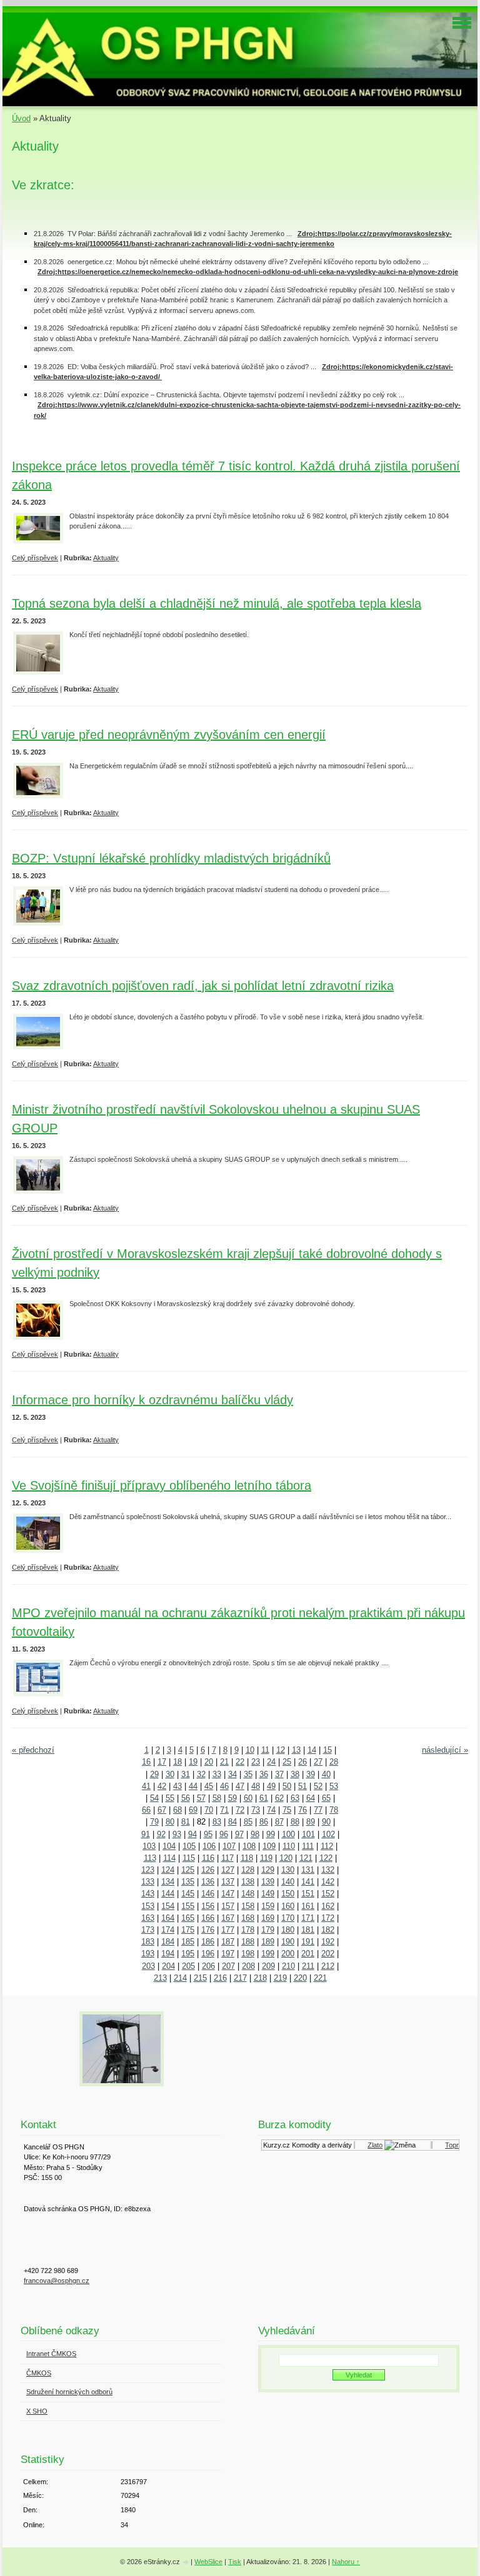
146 (208, 1894)
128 (248, 1870)
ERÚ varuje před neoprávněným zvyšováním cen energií (169, 735)
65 (326, 1798)
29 (154, 1774)
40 (326, 1774)
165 (188, 1918)
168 (248, 1918)
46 (224, 1786)
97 (239, 1834)
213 (160, 1978)
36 (264, 1774)
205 (188, 1966)
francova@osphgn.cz (57, 2281)
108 (249, 1846)
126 (208, 1870)
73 (256, 1810)
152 (328, 1894)
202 (328, 1954)
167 (228, 1918)
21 (224, 1762)
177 (228, 1930)
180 (288, 1930)
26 (302, 1762)
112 (327, 1846)
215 (200, 1978)
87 (279, 1822)
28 (334, 1762)
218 (260, 1978)
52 (318, 1786)
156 (208, 1906)
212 (328, 1966)
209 (268, 1966)
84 (232, 1822)
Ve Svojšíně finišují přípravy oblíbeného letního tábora (162, 1485)
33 (217, 1774)
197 (228, 1954)
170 (288, 1918)
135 (188, 1882)
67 (162, 1810)
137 (228, 1882)
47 (240, 1786)
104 (169, 1846)
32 (201, 1774)
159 (268, 1906)
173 (148, 1930)
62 (279, 1798)
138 (248, 1882)
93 (177, 1834)
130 (288, 1870)
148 (248, 1894)
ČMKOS (39, 2373)
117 (227, 1858)
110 (289, 1846)
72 (240, 1810)
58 (217, 1798)
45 (209, 1786)
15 (327, 1750)
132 (328, 1870)
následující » (445, 1750)
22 (240, 1762)
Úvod (21, 118)
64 (311, 1798)
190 (288, 1942)
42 (162, 1786)
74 (271, 1810)
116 (208, 1858)
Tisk (235, 2562)
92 (161, 1834)
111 (308, 1846)
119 (266, 1858)
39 (311, 1774)
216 (220, 1978)
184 (168, 1942)
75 (287, 1810)
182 (328, 1930)
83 (217, 1822)
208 (248, 1966)
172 (328, 1918)
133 (148, 1882)
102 (328, 1834)
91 (146, 1834)
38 (295, 1774)
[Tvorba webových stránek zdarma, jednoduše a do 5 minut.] (186, 2563)
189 (268, 1942)
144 (168, 1894)
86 (264, 1822)
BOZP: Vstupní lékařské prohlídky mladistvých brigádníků (171, 858)
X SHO (37, 2411)
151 (308, 1894)
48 (256, 1786)
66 (146, 1810)
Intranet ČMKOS (51, 2354)
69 (193, 1810)
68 (177, 1810)
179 (268, 1930)
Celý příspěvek (35, 558)
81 (186, 1822)
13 (296, 1750)
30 (170, 1774)
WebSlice (208, 2562)
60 (248, 1798)
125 (188, 1870)
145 (188, 1894)
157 (228, 1906)
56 (186, 1798)
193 (148, 1954)
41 (146, 1786)
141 (308, 1882)
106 (209, 1846)
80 (170, 1822)
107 (229, 1846)
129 (268, 1870)
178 (248, 1930)
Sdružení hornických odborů (69, 2392)
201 (308, 1954)
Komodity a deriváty (314, 2145)
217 (240, 1978)
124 (168, 1870)
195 (188, 1954)
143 (148, 1894)
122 (326, 1858)
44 (193, 1786)
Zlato (367, 2145)
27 (318, 1762)
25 (287, 1762)
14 (312, 1750)
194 (168, 1954)
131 (308, 1870)
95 (208, 1834)
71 (224, 1810)
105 (189, 1846)
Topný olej (452, 2145)
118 (247, 1858)
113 (150, 1858)
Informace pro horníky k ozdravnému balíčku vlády (152, 1400)
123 (148, 1870)
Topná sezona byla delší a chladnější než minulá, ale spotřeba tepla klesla (217, 603)
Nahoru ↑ (346, 2562)
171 (308, 1918)
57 (201, 1798)
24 (271, 1762)
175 (188, 1930)
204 (168, 1966)
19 (193, 1762)
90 (326, 1822)
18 (177, 1762)
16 (146, 1762)
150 (288, 1894)
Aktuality (106, 558)
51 (302, 1786)
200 (288, 1954)
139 (268, 1882)
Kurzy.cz (268, 2145)
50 (287, 1786)
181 (308, 1930)
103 (149, 1846)
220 (300, 1978)
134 (168, 1882)
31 (186, 1774)
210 (288, 1966)
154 (168, 1906)
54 (154, 1798)
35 (248, 1774)
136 (208, 1882)
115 (189, 1858)
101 (308, 1834)
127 (228, 1870)
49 (271, 1786)
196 (208, 1954)
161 (308, 1906)
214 (180, 1978)
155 (188, 1906)
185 (188, 1942)
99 (271, 1834)
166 (208, 1918)
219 (280, 1978)
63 (295, 1798)
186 (208, 1942)
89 (311, 1822)
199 (268, 1954)
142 (328, 1882)
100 (288, 1834)
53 (334, 1786)
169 (268, 1918)
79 (154, 1822)
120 (286, 1858)
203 (148, 1966)
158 (248, 1906)
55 (170, 1798)
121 (306, 1858)
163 (148, 1918)
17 (162, 1762)
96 (224, 1834)
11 (265, 1750)
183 (148, 1942)
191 (308, 1942)
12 (281, 1750)
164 (168, 1918)
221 (320, 1978)
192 (328, 1942)
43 (177, 1786)
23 (256, 1762)
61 (264, 1798)
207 (228, 1966)
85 (248, 1822)
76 (302, 1810)
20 (209, 1762)
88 (295, 1822)
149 (268, 1894)
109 (269, 1846)
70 (209, 1810)
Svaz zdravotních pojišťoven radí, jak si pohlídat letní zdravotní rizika (203, 986)
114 (169, 1858)
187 (228, 1942)
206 (208, 1966)
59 (232, 1798)
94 (192, 1834)
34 (232, 1774)
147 (228, 1894)
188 (248, 1942)
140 (288, 1882)
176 (208, 1930)
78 (334, 1810)
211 (308, 1966)
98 (255, 1834)
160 (288, 1906)
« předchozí (33, 1750)
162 (328, 1906)
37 (279, 1774)
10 (250, 1750)
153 (148, 1906)
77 (318, 1810)
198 (248, 1954)
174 (168, 1930)
